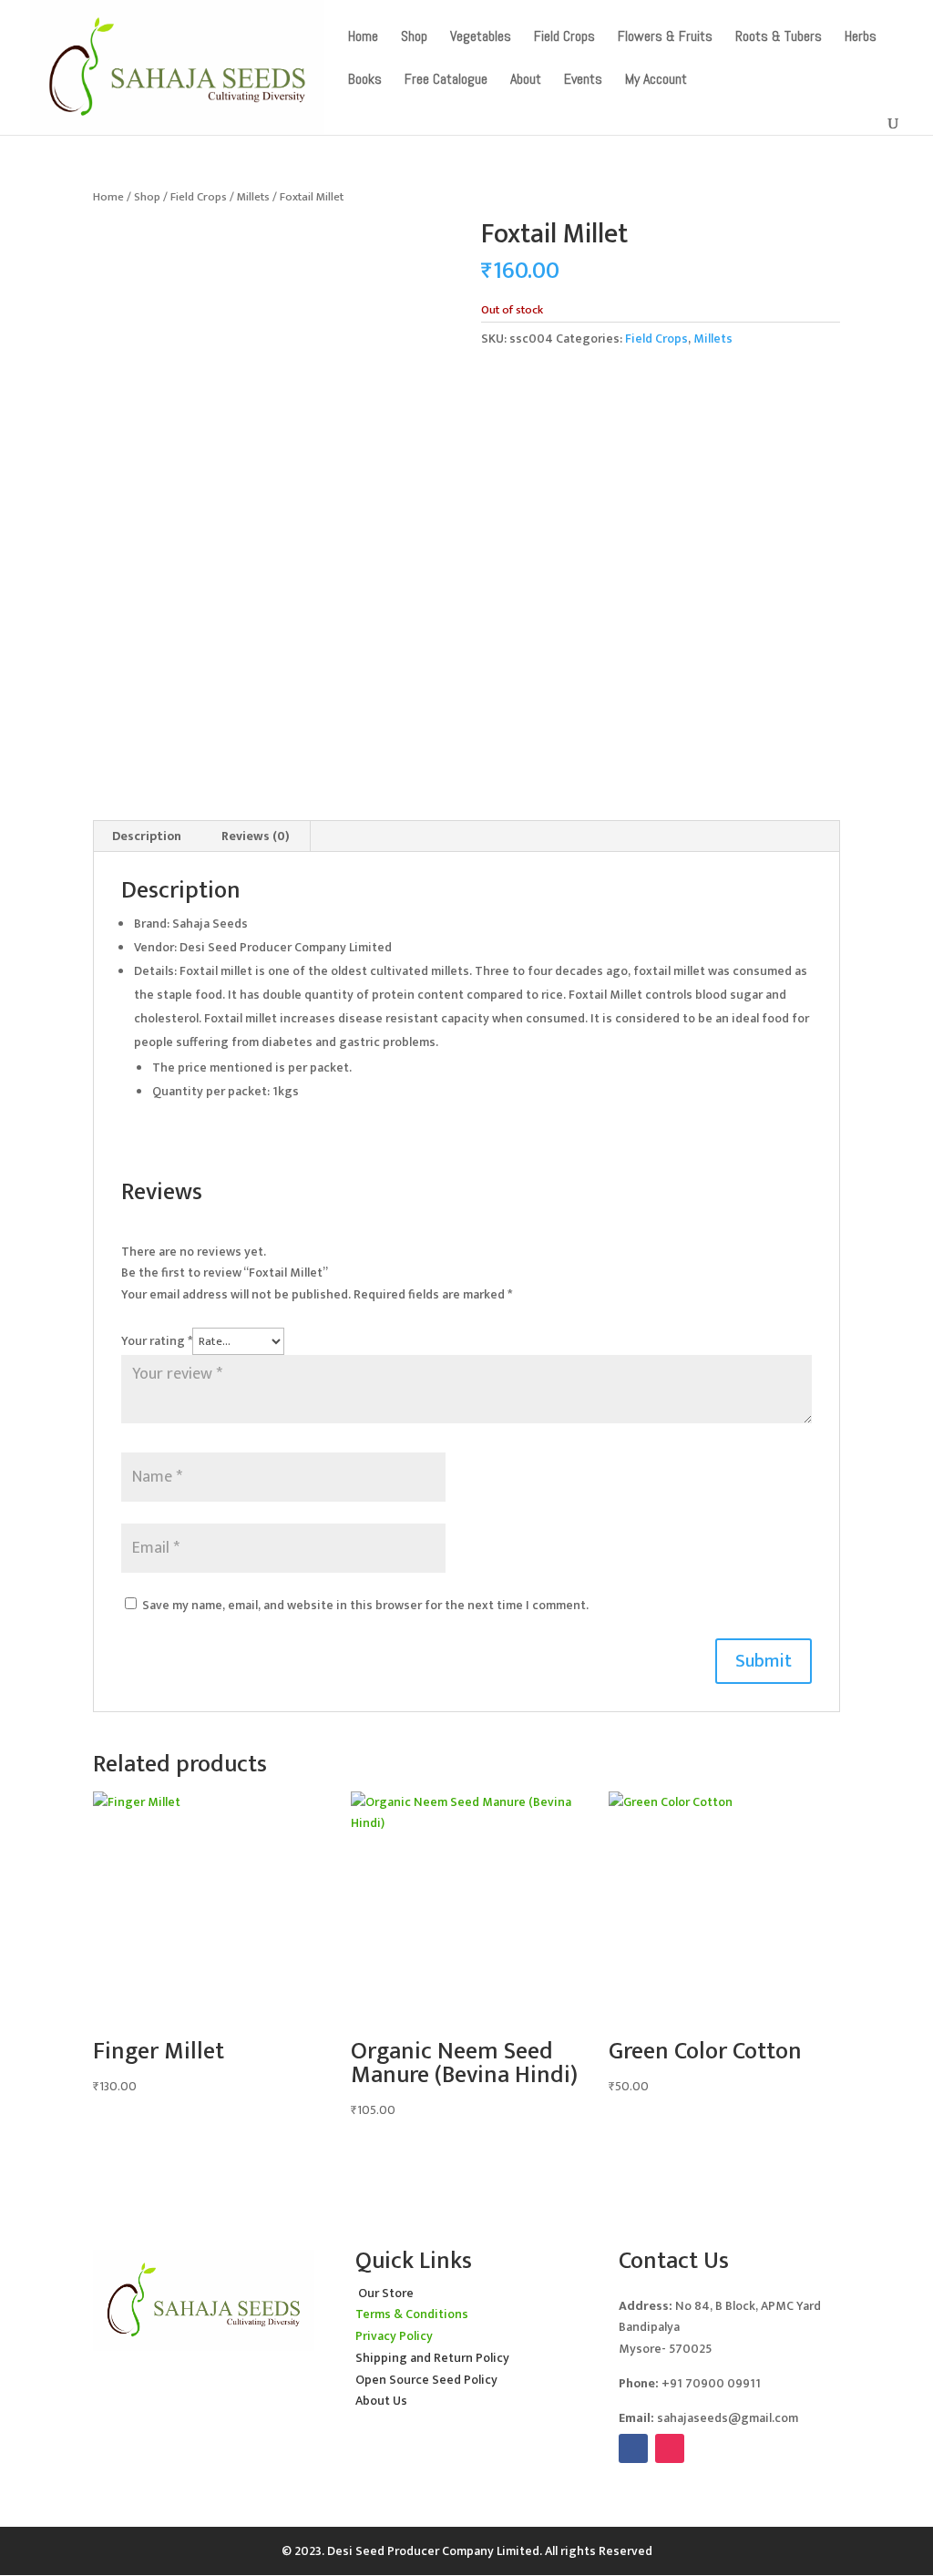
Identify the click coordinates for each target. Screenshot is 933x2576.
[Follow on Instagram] (670, 2448)
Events (583, 81)
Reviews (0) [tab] (256, 836)
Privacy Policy (394, 2336)
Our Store (386, 2293)
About (526, 81)
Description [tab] (147, 836)
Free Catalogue (446, 81)
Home (108, 197)
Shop (147, 197)
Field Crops (199, 197)
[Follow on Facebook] (633, 2448)
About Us (381, 2401)
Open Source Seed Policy (426, 2380)
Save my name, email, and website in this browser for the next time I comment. (365, 1605)
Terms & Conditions (412, 2314)
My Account (656, 81)
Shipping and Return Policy (432, 2358)
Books (365, 81)
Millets (253, 197)
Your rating (157, 1341)
